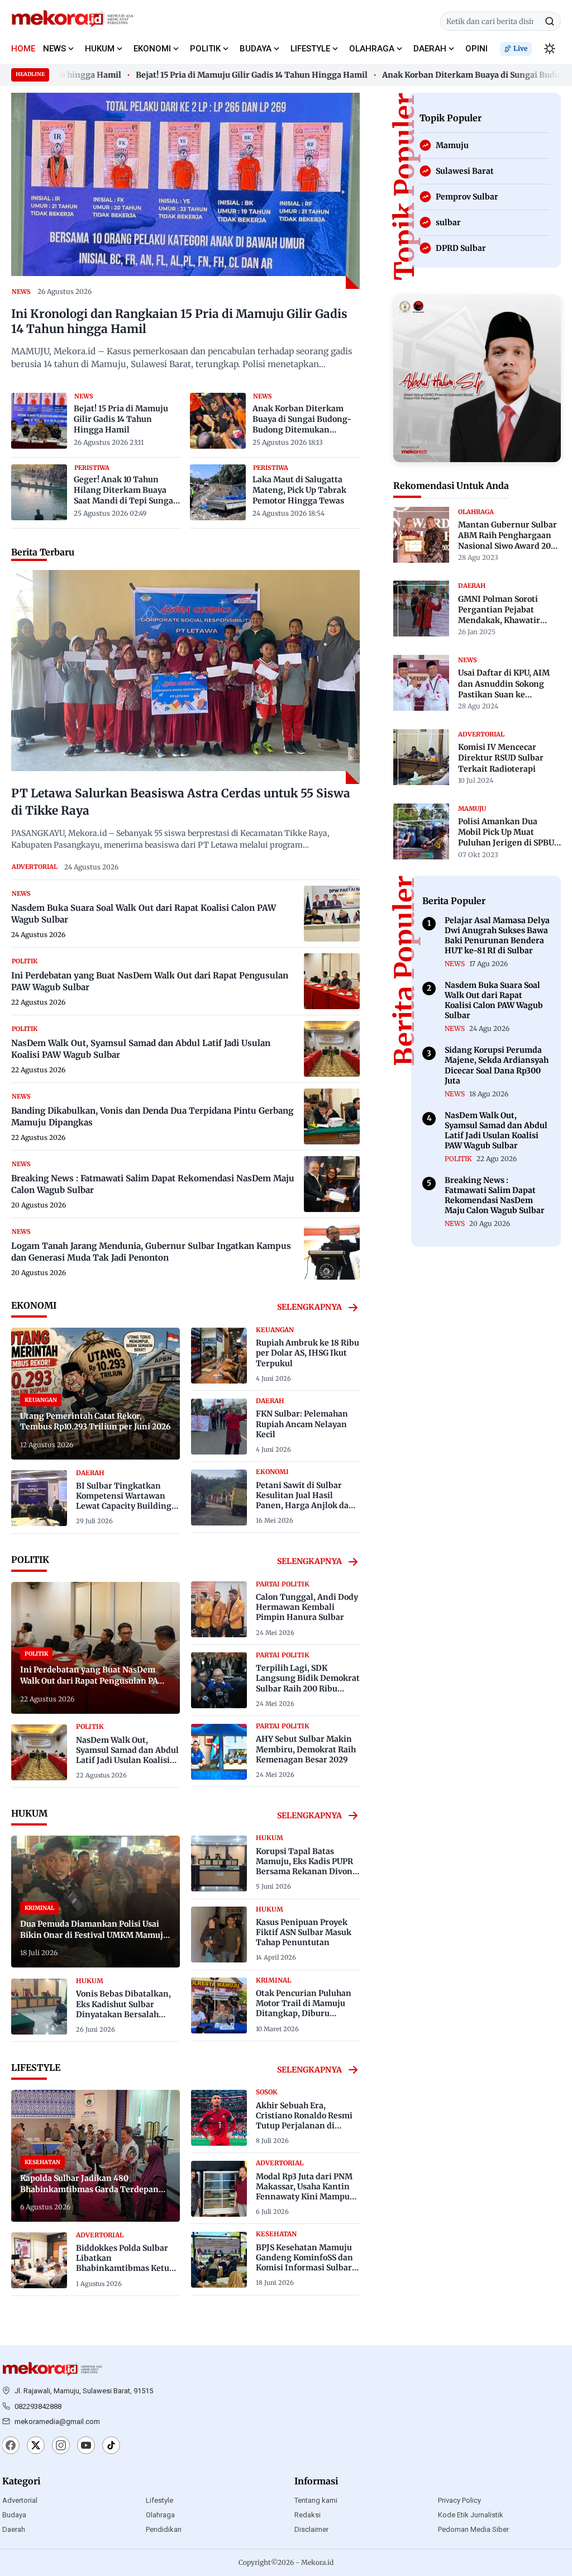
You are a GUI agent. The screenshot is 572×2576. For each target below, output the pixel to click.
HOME (23, 49)
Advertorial (20, 2500)
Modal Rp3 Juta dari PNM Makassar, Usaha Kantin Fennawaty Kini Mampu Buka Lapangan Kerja (304, 2192)
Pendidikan (164, 2529)
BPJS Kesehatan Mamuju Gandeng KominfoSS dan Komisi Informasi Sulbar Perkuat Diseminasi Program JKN (304, 2268)
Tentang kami (316, 2500)
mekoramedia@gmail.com (57, 2421)
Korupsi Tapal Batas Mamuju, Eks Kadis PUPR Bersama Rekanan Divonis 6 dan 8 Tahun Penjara (308, 1867)
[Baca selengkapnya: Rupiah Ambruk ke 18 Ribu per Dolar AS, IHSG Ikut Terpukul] (219, 1356)
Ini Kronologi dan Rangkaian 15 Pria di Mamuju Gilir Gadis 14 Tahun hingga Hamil (179, 322)
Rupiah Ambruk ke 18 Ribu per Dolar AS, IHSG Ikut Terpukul (308, 1353)
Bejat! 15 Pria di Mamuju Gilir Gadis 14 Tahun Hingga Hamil (225, 75)
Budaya (14, 2515)
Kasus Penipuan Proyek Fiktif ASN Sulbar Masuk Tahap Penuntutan (304, 1932)
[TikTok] (111, 2446)
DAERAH (430, 49)
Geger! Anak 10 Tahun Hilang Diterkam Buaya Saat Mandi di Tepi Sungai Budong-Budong (125, 491)
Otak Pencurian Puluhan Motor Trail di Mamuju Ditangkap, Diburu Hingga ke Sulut (304, 2009)
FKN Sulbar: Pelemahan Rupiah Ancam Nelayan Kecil (302, 1424)
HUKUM (100, 49)
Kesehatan (276, 2234)
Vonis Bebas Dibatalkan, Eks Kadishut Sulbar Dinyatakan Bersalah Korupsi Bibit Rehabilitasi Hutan (127, 2014)
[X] (36, 2446)
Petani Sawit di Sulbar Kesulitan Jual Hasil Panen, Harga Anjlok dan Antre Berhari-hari (305, 1501)
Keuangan (275, 1330)
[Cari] (550, 21)
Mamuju (472, 808)
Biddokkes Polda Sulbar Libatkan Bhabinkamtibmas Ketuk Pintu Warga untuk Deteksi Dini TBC (125, 2268)
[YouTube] (86, 2446)
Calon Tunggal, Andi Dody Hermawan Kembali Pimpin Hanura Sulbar (307, 1607)
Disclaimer (311, 2529)
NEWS (54, 49)
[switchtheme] (550, 49)
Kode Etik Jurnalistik (471, 2515)
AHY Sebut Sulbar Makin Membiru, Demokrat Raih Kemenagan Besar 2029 (306, 1749)
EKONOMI (152, 49)
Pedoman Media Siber (473, 2529)
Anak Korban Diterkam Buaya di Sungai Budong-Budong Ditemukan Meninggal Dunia (302, 420)
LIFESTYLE (310, 49)
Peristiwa (92, 468)
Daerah (14, 2529)
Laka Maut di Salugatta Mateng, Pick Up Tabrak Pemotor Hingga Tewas (299, 490)
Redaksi (308, 2515)
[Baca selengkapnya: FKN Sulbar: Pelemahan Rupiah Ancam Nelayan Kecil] (219, 1427)
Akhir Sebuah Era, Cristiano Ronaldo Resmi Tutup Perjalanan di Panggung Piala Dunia (304, 2121)
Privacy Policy (459, 2500)
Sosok (267, 2092)
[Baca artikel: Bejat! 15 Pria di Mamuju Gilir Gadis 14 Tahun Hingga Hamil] (39, 421)
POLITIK (205, 49)
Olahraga (160, 2515)
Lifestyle (159, 2500)
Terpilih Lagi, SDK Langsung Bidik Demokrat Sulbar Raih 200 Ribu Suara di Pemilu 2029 (308, 1683)
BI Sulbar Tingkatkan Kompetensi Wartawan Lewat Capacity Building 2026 (124, 1501)
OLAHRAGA (372, 49)
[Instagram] (61, 2446)
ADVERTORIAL (35, 867)
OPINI (476, 49)
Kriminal (273, 1980)
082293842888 (38, 2406)
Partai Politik (283, 1584)
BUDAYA (256, 49)
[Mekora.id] (53, 2369)
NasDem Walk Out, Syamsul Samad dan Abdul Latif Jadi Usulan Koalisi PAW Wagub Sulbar (127, 1755)
